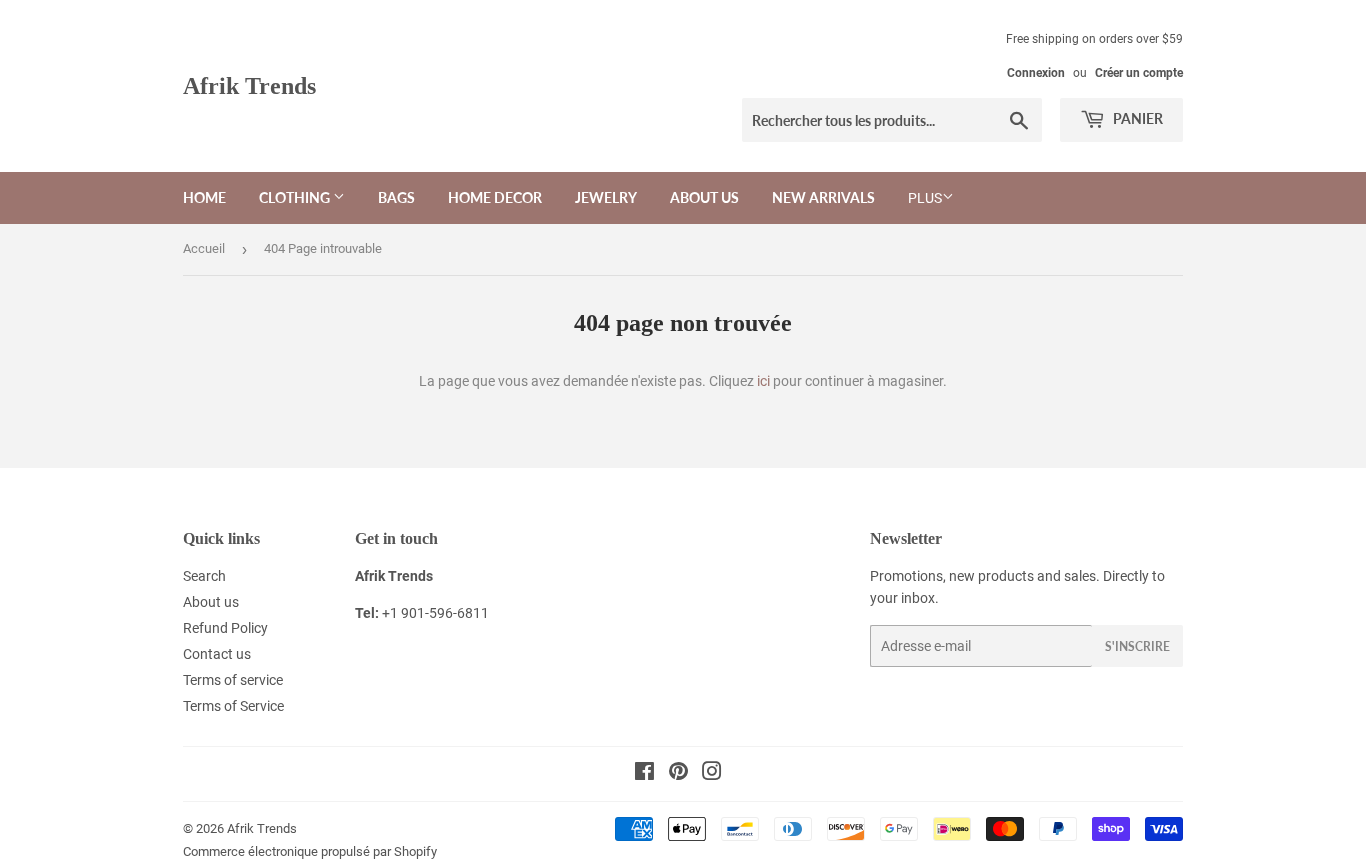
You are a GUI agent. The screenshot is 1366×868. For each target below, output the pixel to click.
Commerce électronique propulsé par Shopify (310, 851)
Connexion (1036, 73)
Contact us (217, 654)
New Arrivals (823, 197)
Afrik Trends (249, 85)
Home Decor (495, 197)
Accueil (204, 248)
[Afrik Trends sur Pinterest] (678, 774)
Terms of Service (233, 706)
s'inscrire (1137, 646)
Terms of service (233, 680)
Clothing (296, 197)
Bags (396, 197)
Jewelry (606, 197)
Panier (1136, 118)
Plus (925, 198)
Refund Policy (225, 628)
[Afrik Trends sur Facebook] (644, 774)
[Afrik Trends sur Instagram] (712, 774)
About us (704, 197)
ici (763, 381)
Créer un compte (1139, 73)
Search (204, 576)
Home (204, 197)
